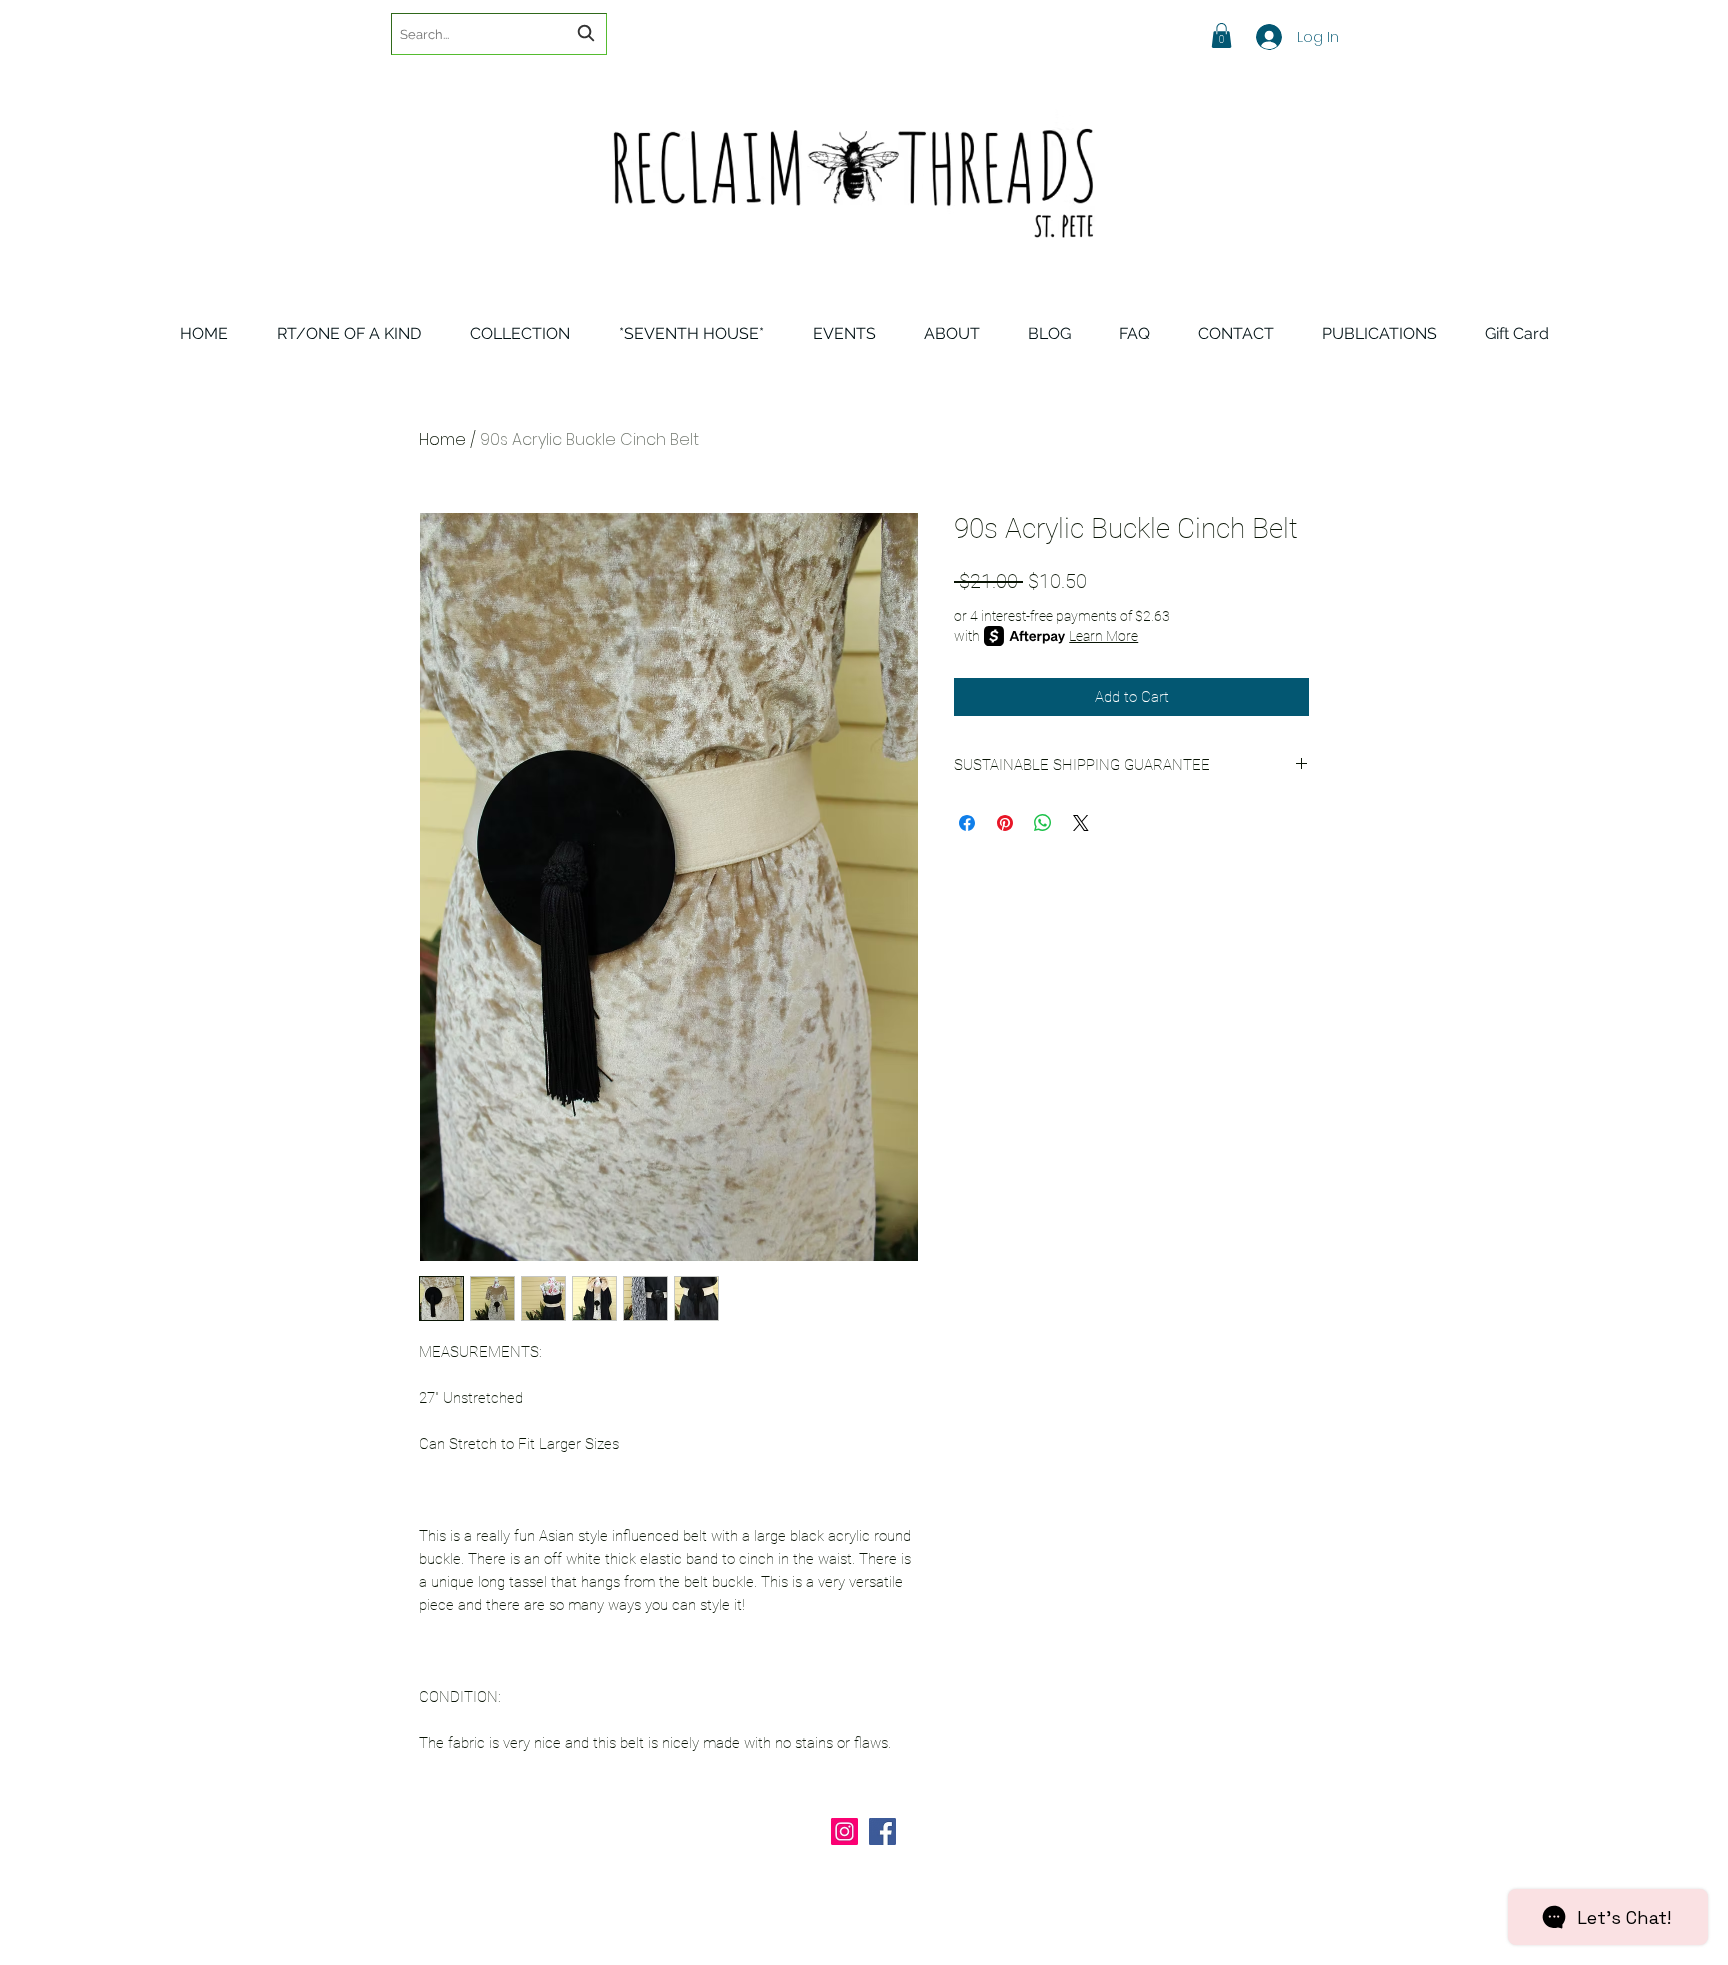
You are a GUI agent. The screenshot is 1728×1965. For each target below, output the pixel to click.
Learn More (1103, 636)
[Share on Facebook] (967, 823)
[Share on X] (1081, 823)
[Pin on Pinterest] (1005, 823)
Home (442, 439)
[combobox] (499, 34)
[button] (1221, 35)
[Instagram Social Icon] (844, 1831)
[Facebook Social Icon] (882, 1831)
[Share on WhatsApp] (1043, 823)
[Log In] (1255, 37)
